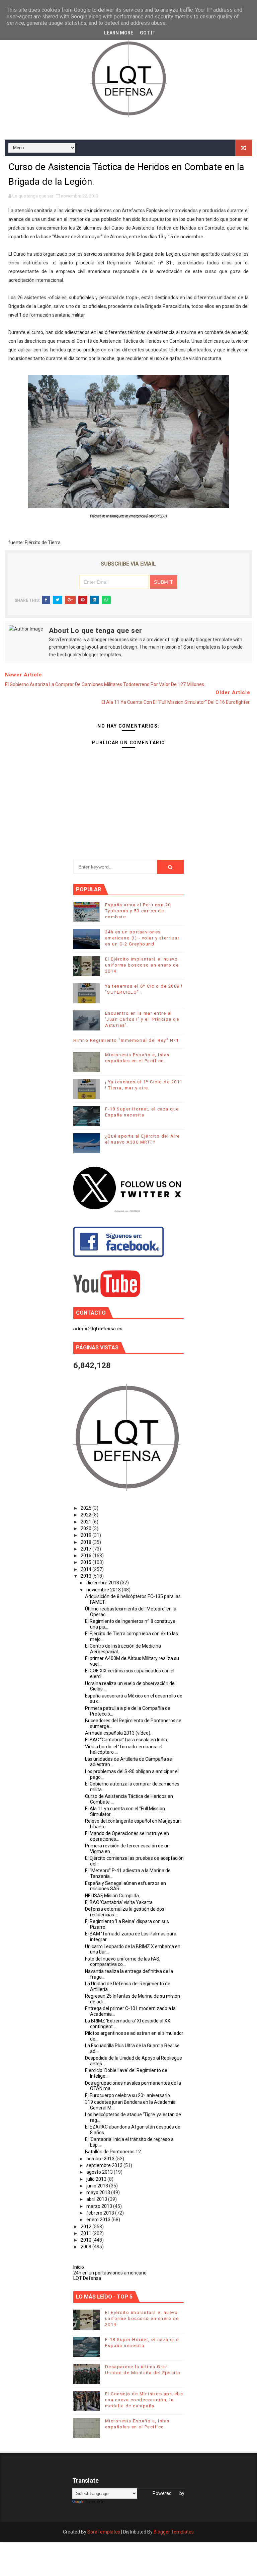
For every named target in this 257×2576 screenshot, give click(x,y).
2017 (87, 1549)
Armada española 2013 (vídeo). (118, 1733)
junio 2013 (98, 2186)
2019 (87, 1535)
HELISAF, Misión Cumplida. (112, 1896)
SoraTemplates (104, 2532)
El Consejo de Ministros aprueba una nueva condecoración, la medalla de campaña (144, 2400)
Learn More (119, 33)
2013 (87, 1576)
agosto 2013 (100, 2172)
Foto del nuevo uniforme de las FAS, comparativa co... (123, 1962)
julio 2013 (97, 2179)
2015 (87, 1562)
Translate (95, 2502)
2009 (87, 2247)
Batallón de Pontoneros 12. (113, 2152)
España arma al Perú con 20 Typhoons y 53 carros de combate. (138, 911)
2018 (87, 1542)
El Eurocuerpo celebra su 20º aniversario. (128, 2095)
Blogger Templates (174, 2532)
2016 (87, 1556)
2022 (87, 1515)
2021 (87, 1522)
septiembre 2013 (105, 2165)
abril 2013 (97, 2199)
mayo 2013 (99, 2192)
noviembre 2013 (104, 1590)
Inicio (79, 2267)
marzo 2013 (100, 2206)
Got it (148, 33)
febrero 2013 (101, 2213)
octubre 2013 (101, 2159)
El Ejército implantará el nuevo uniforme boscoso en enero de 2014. (142, 965)
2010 (87, 2240)
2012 (87, 2227)
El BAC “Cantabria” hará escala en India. (126, 1740)
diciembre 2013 (103, 1583)
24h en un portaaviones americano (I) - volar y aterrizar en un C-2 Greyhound (142, 938)
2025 (87, 1508)
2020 (87, 1528)
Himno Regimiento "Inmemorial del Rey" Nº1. (127, 1040)
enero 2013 (99, 2220)
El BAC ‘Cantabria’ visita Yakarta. (119, 1902)
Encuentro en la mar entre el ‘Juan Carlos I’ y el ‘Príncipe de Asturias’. (142, 1019)
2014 (87, 1569)
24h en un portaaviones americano (110, 2273)
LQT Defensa (87, 2278)
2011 (87, 2233)
